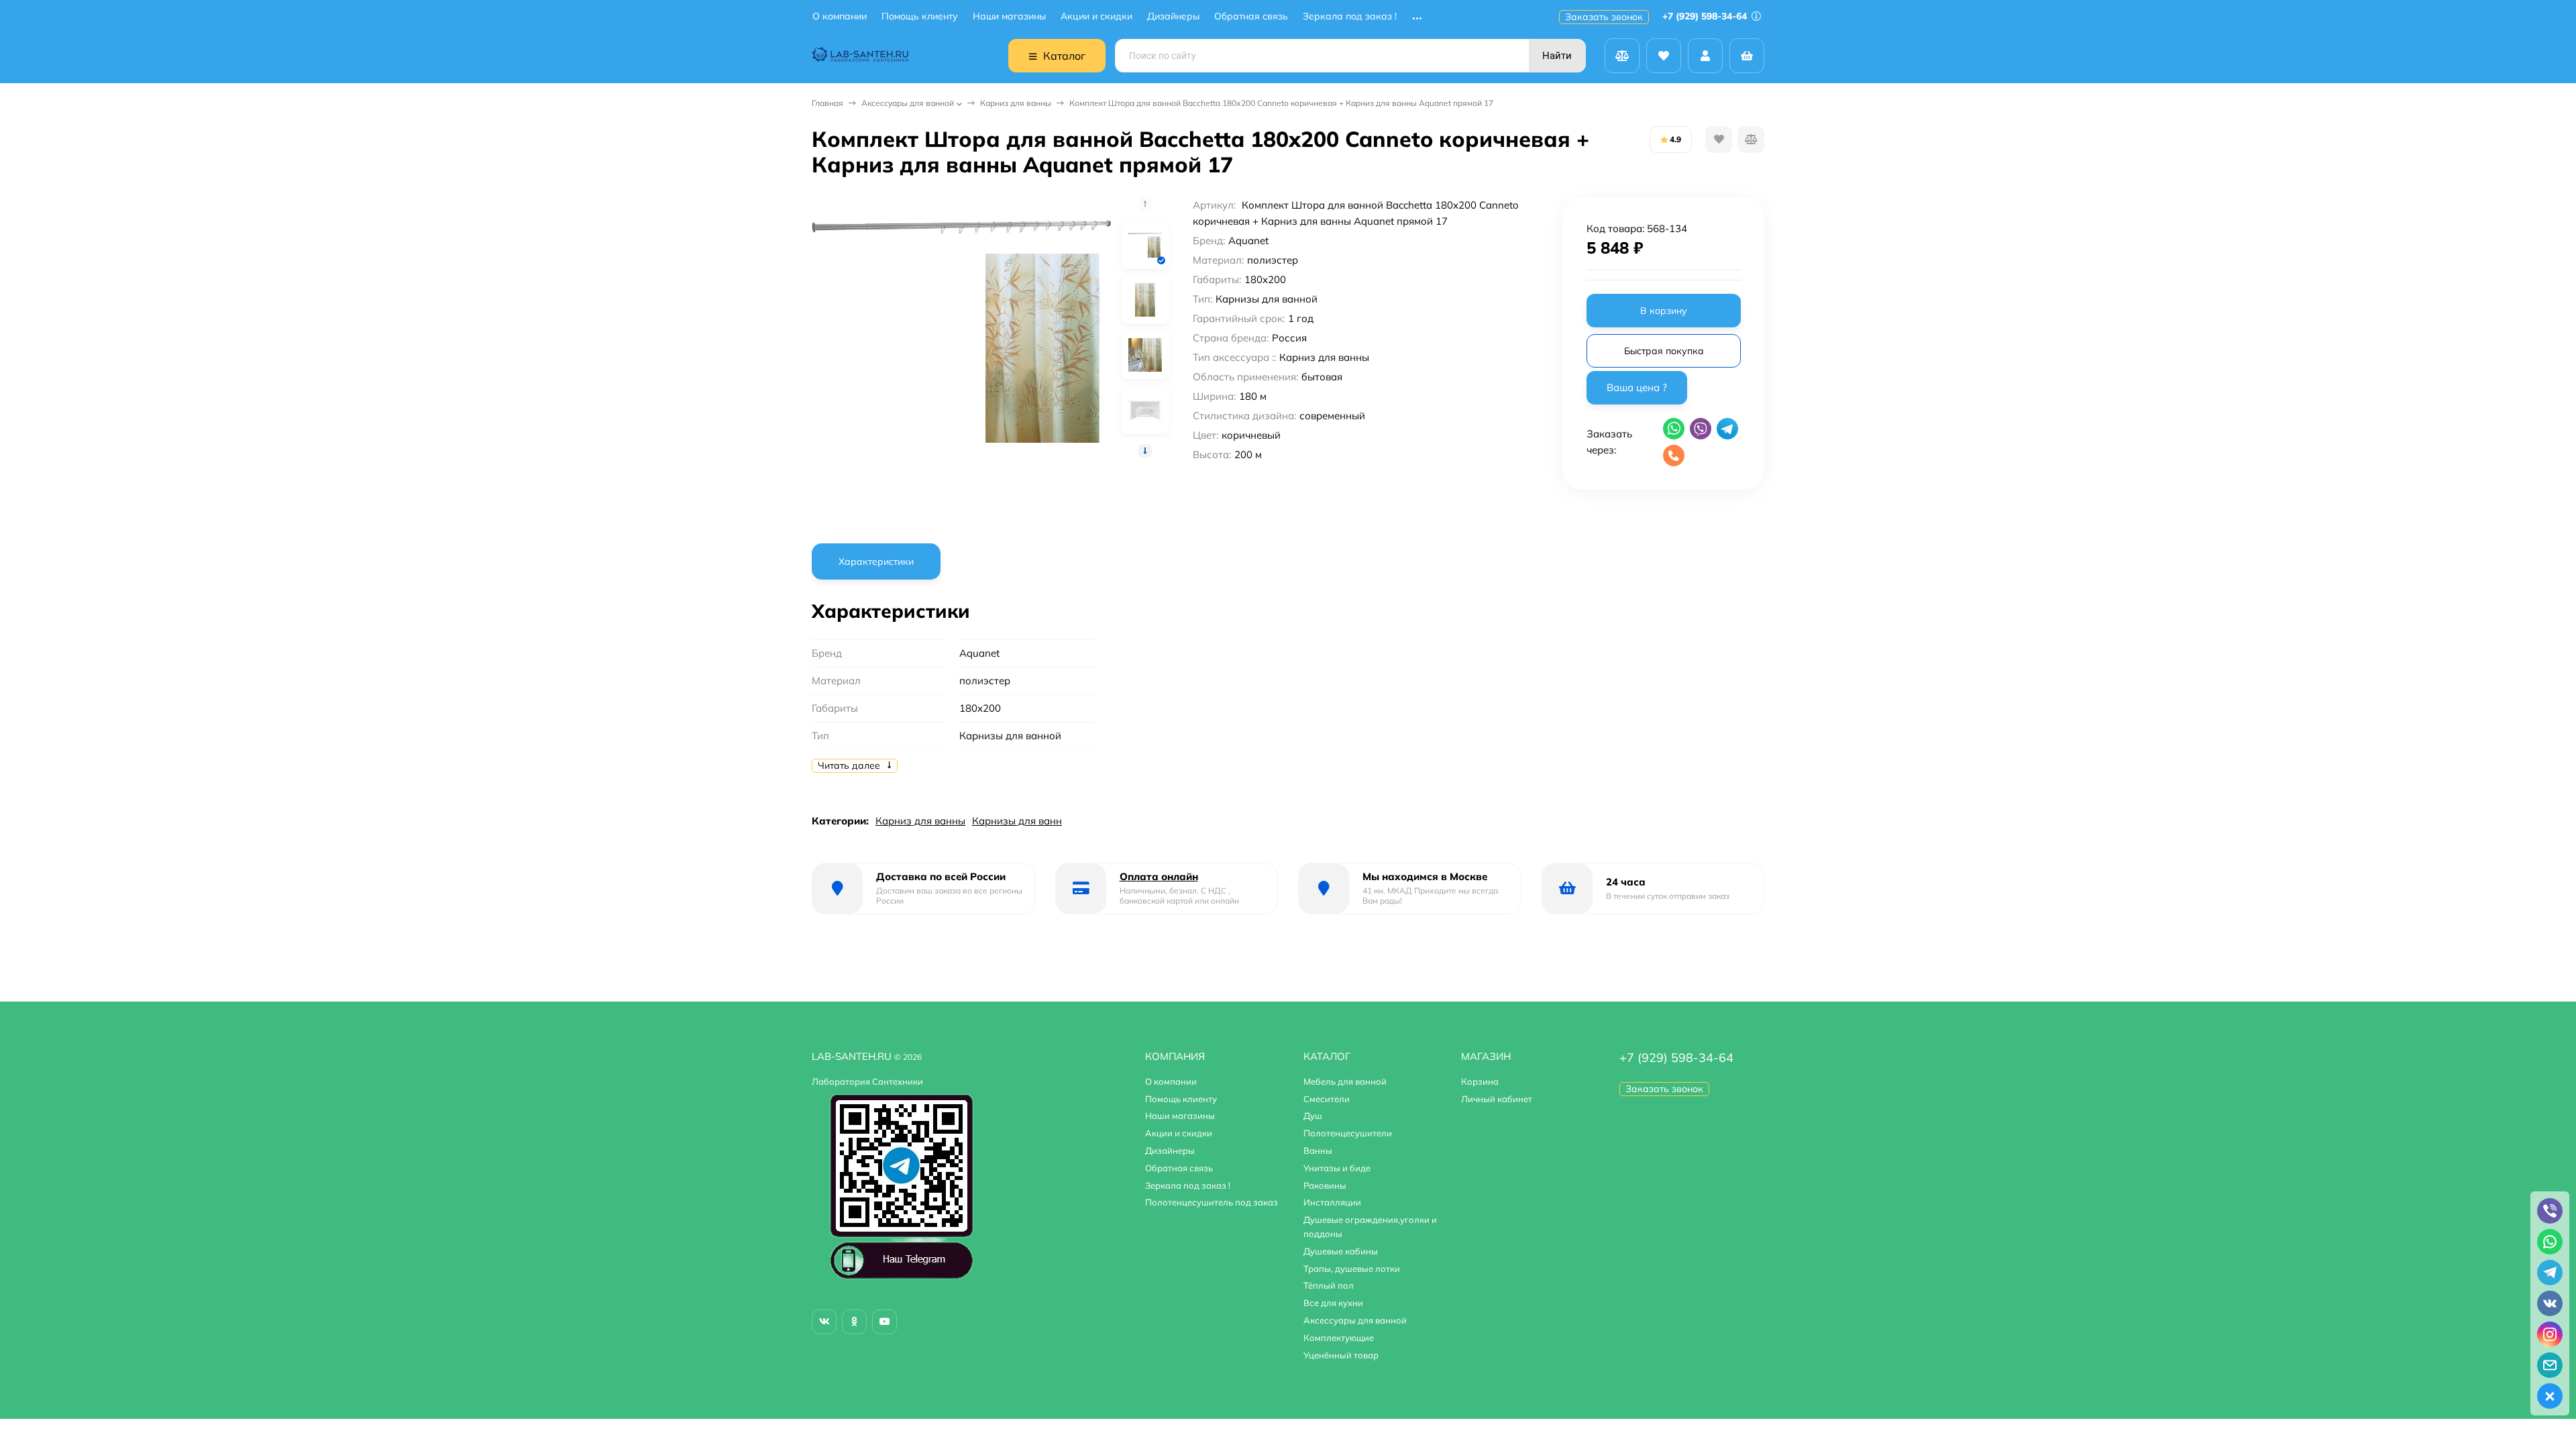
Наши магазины (1009, 16)
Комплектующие (1339, 1338)
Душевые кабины (1341, 1251)
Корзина (1480, 1081)
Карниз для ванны (1016, 103)
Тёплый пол (1329, 1285)
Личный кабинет (1497, 1099)
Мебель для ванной (1345, 1081)
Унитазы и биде (1337, 1168)
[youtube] (884, 1322)
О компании (840, 16)
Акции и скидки (1096, 16)
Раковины (1325, 1185)
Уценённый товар (1341, 1355)
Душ (1313, 1116)
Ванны (1318, 1150)
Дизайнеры (1173, 16)
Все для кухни (1333, 1303)
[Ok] (854, 1322)
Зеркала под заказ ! (1350, 16)
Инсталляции (1332, 1202)
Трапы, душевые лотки (1352, 1269)
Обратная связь (1251, 16)
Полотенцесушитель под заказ (1212, 1202)
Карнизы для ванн (1017, 821)
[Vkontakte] (824, 1322)
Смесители (1327, 1099)
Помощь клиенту (920, 16)
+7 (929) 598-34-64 (1706, 16)
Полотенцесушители (1348, 1133)
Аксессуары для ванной (908, 103)
